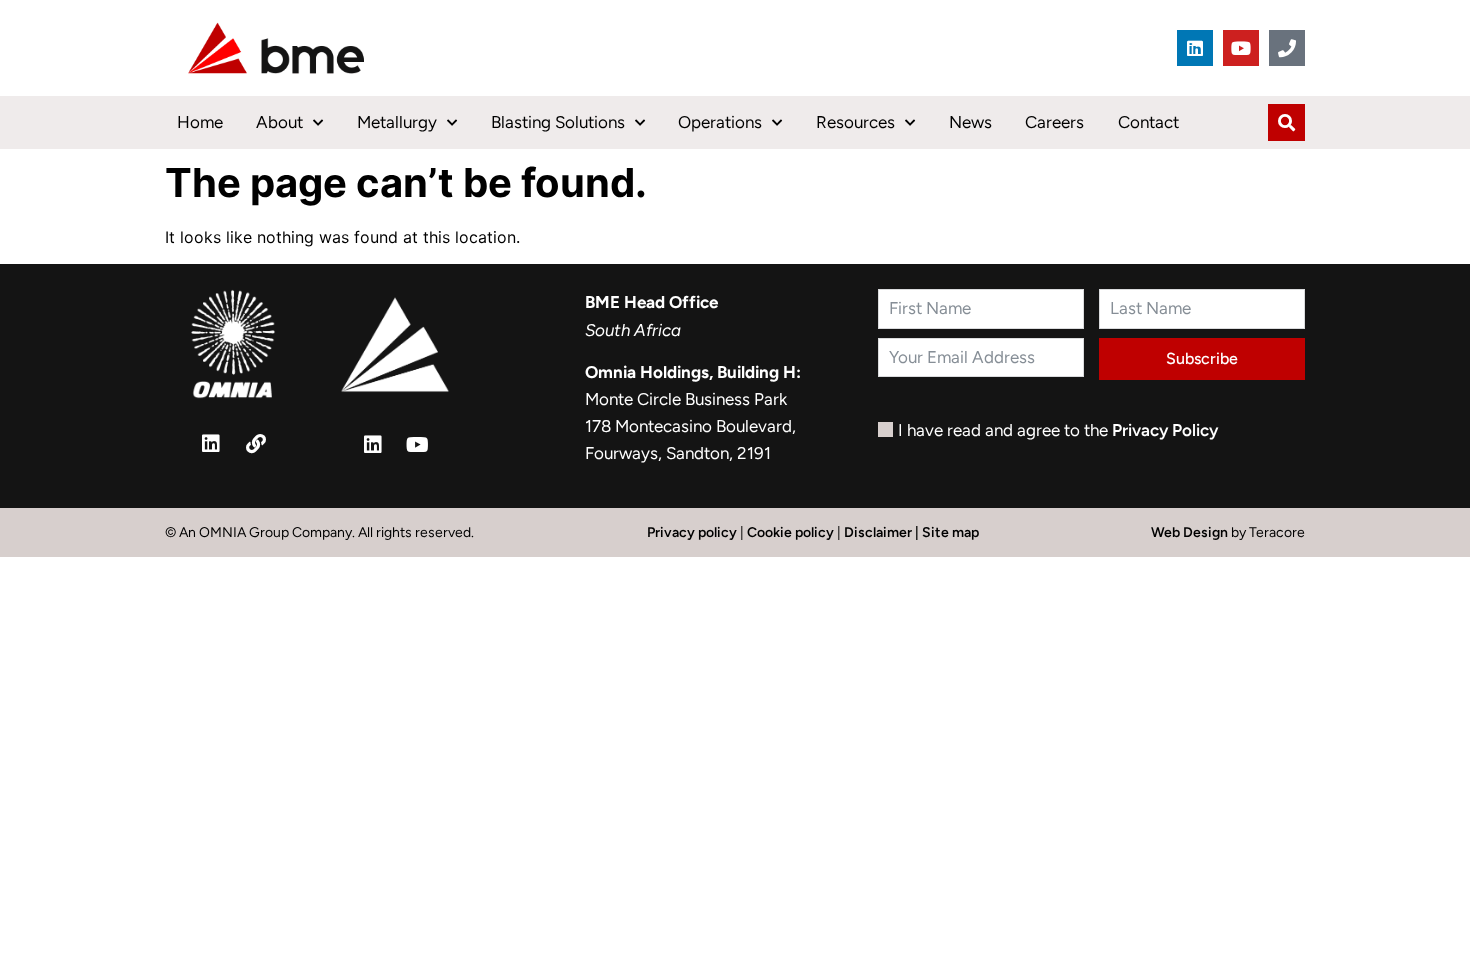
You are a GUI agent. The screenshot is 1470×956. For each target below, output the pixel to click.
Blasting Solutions (558, 122)
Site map (950, 532)
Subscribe (1202, 358)
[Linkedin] (1195, 48)
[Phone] (1287, 48)
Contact (1148, 122)
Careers (1054, 122)
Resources (855, 122)
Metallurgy (397, 122)
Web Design (1191, 532)
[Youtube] (1241, 48)
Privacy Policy (1165, 430)
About (279, 122)
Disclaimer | (883, 532)
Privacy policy (692, 532)
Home (200, 122)
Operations (720, 122)
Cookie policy (790, 532)
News (970, 122)
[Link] (256, 444)
